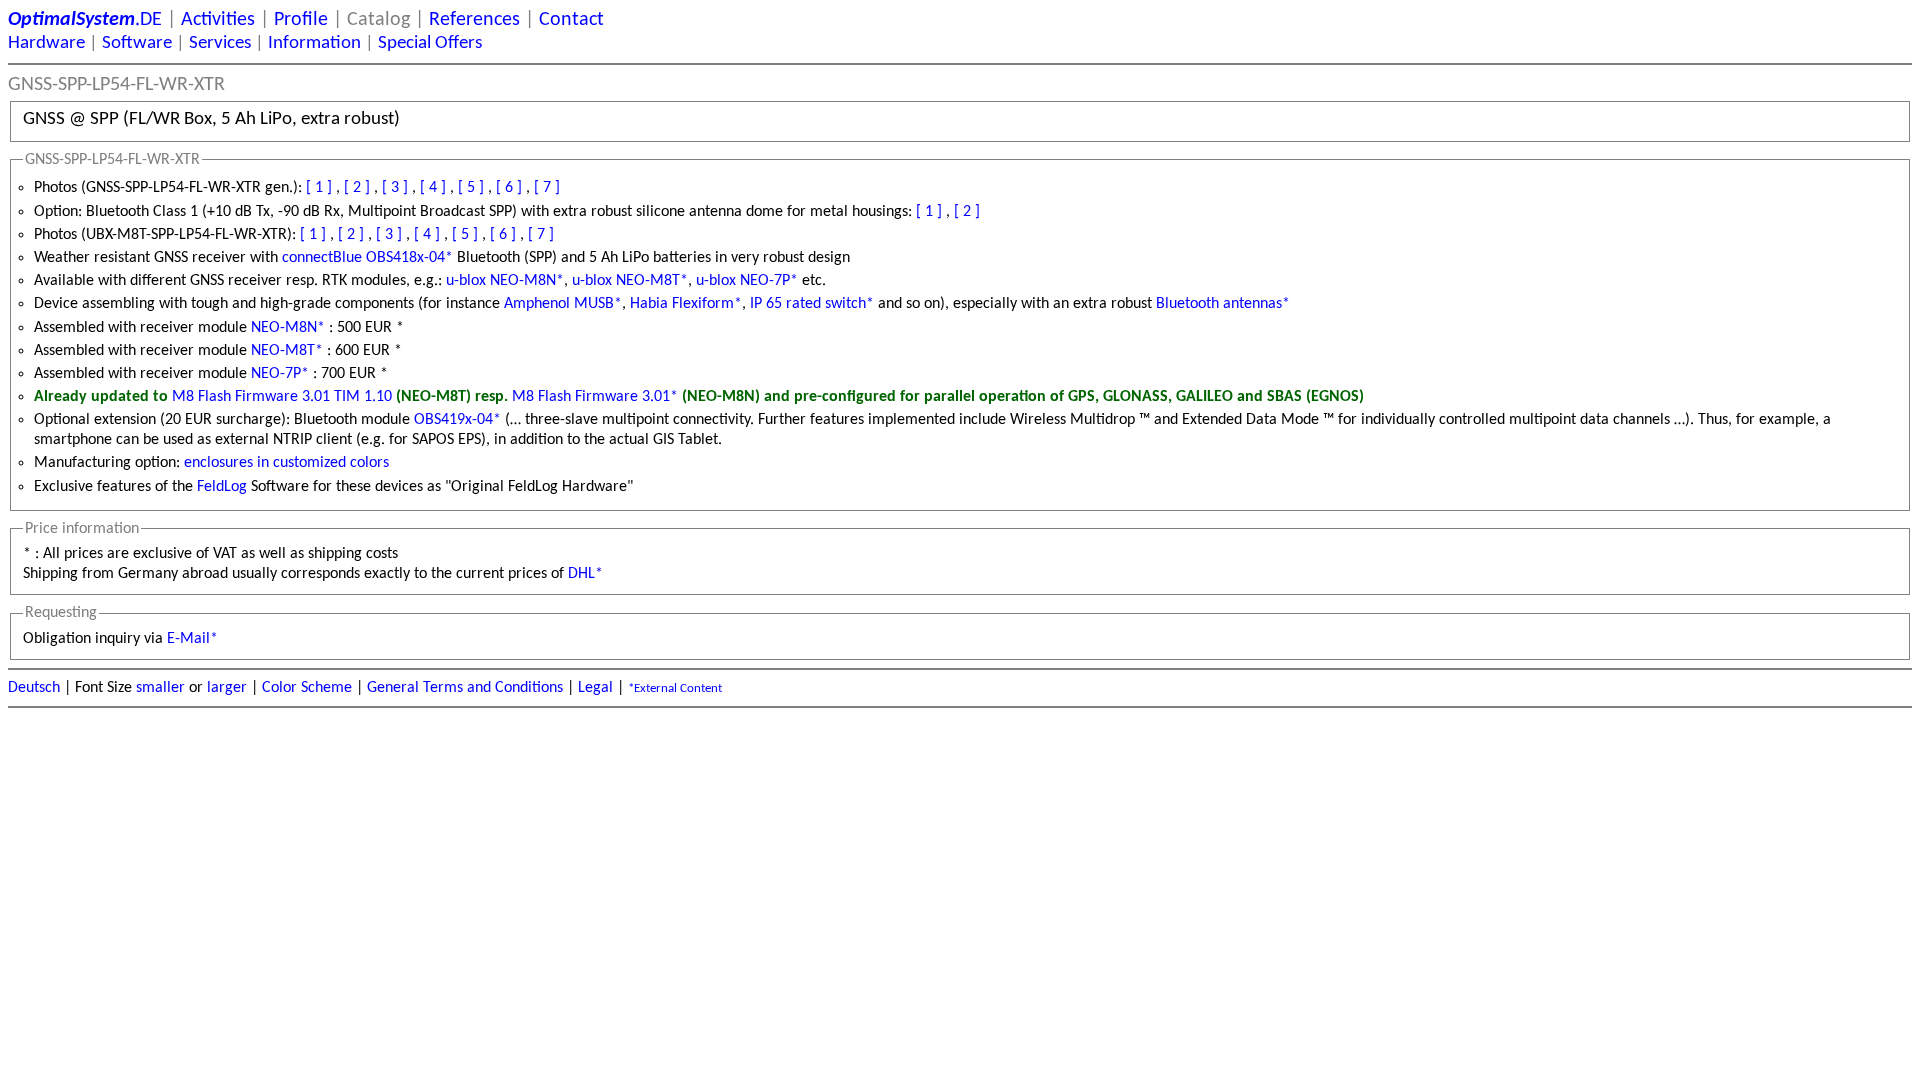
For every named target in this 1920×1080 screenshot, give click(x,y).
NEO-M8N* (288, 328)
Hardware (46, 43)
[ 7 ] (547, 188)
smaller (160, 688)
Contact (571, 20)
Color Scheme (307, 688)
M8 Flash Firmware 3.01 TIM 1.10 (282, 397)
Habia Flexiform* (686, 304)
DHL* (585, 574)
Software (137, 43)
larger (227, 688)
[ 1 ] (319, 188)
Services (220, 43)
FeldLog (222, 487)
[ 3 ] (395, 188)
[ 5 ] (471, 188)
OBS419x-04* (457, 420)
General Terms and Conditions (465, 688)
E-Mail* (192, 639)
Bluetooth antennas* (1223, 304)
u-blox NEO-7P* (747, 281)
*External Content (675, 688)
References (474, 20)
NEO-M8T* (287, 351)
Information (314, 43)
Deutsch (34, 688)
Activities (218, 20)
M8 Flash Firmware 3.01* (595, 397)
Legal (595, 688)
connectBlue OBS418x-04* (367, 258)
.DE (85, 20)
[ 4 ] (433, 188)
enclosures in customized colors (286, 463)
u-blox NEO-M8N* (505, 281)
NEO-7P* (280, 374)
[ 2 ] (357, 188)
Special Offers (430, 43)
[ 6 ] (509, 188)
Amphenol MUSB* (563, 304)
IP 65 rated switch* (812, 304)
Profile (301, 20)
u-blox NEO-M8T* (630, 281)
